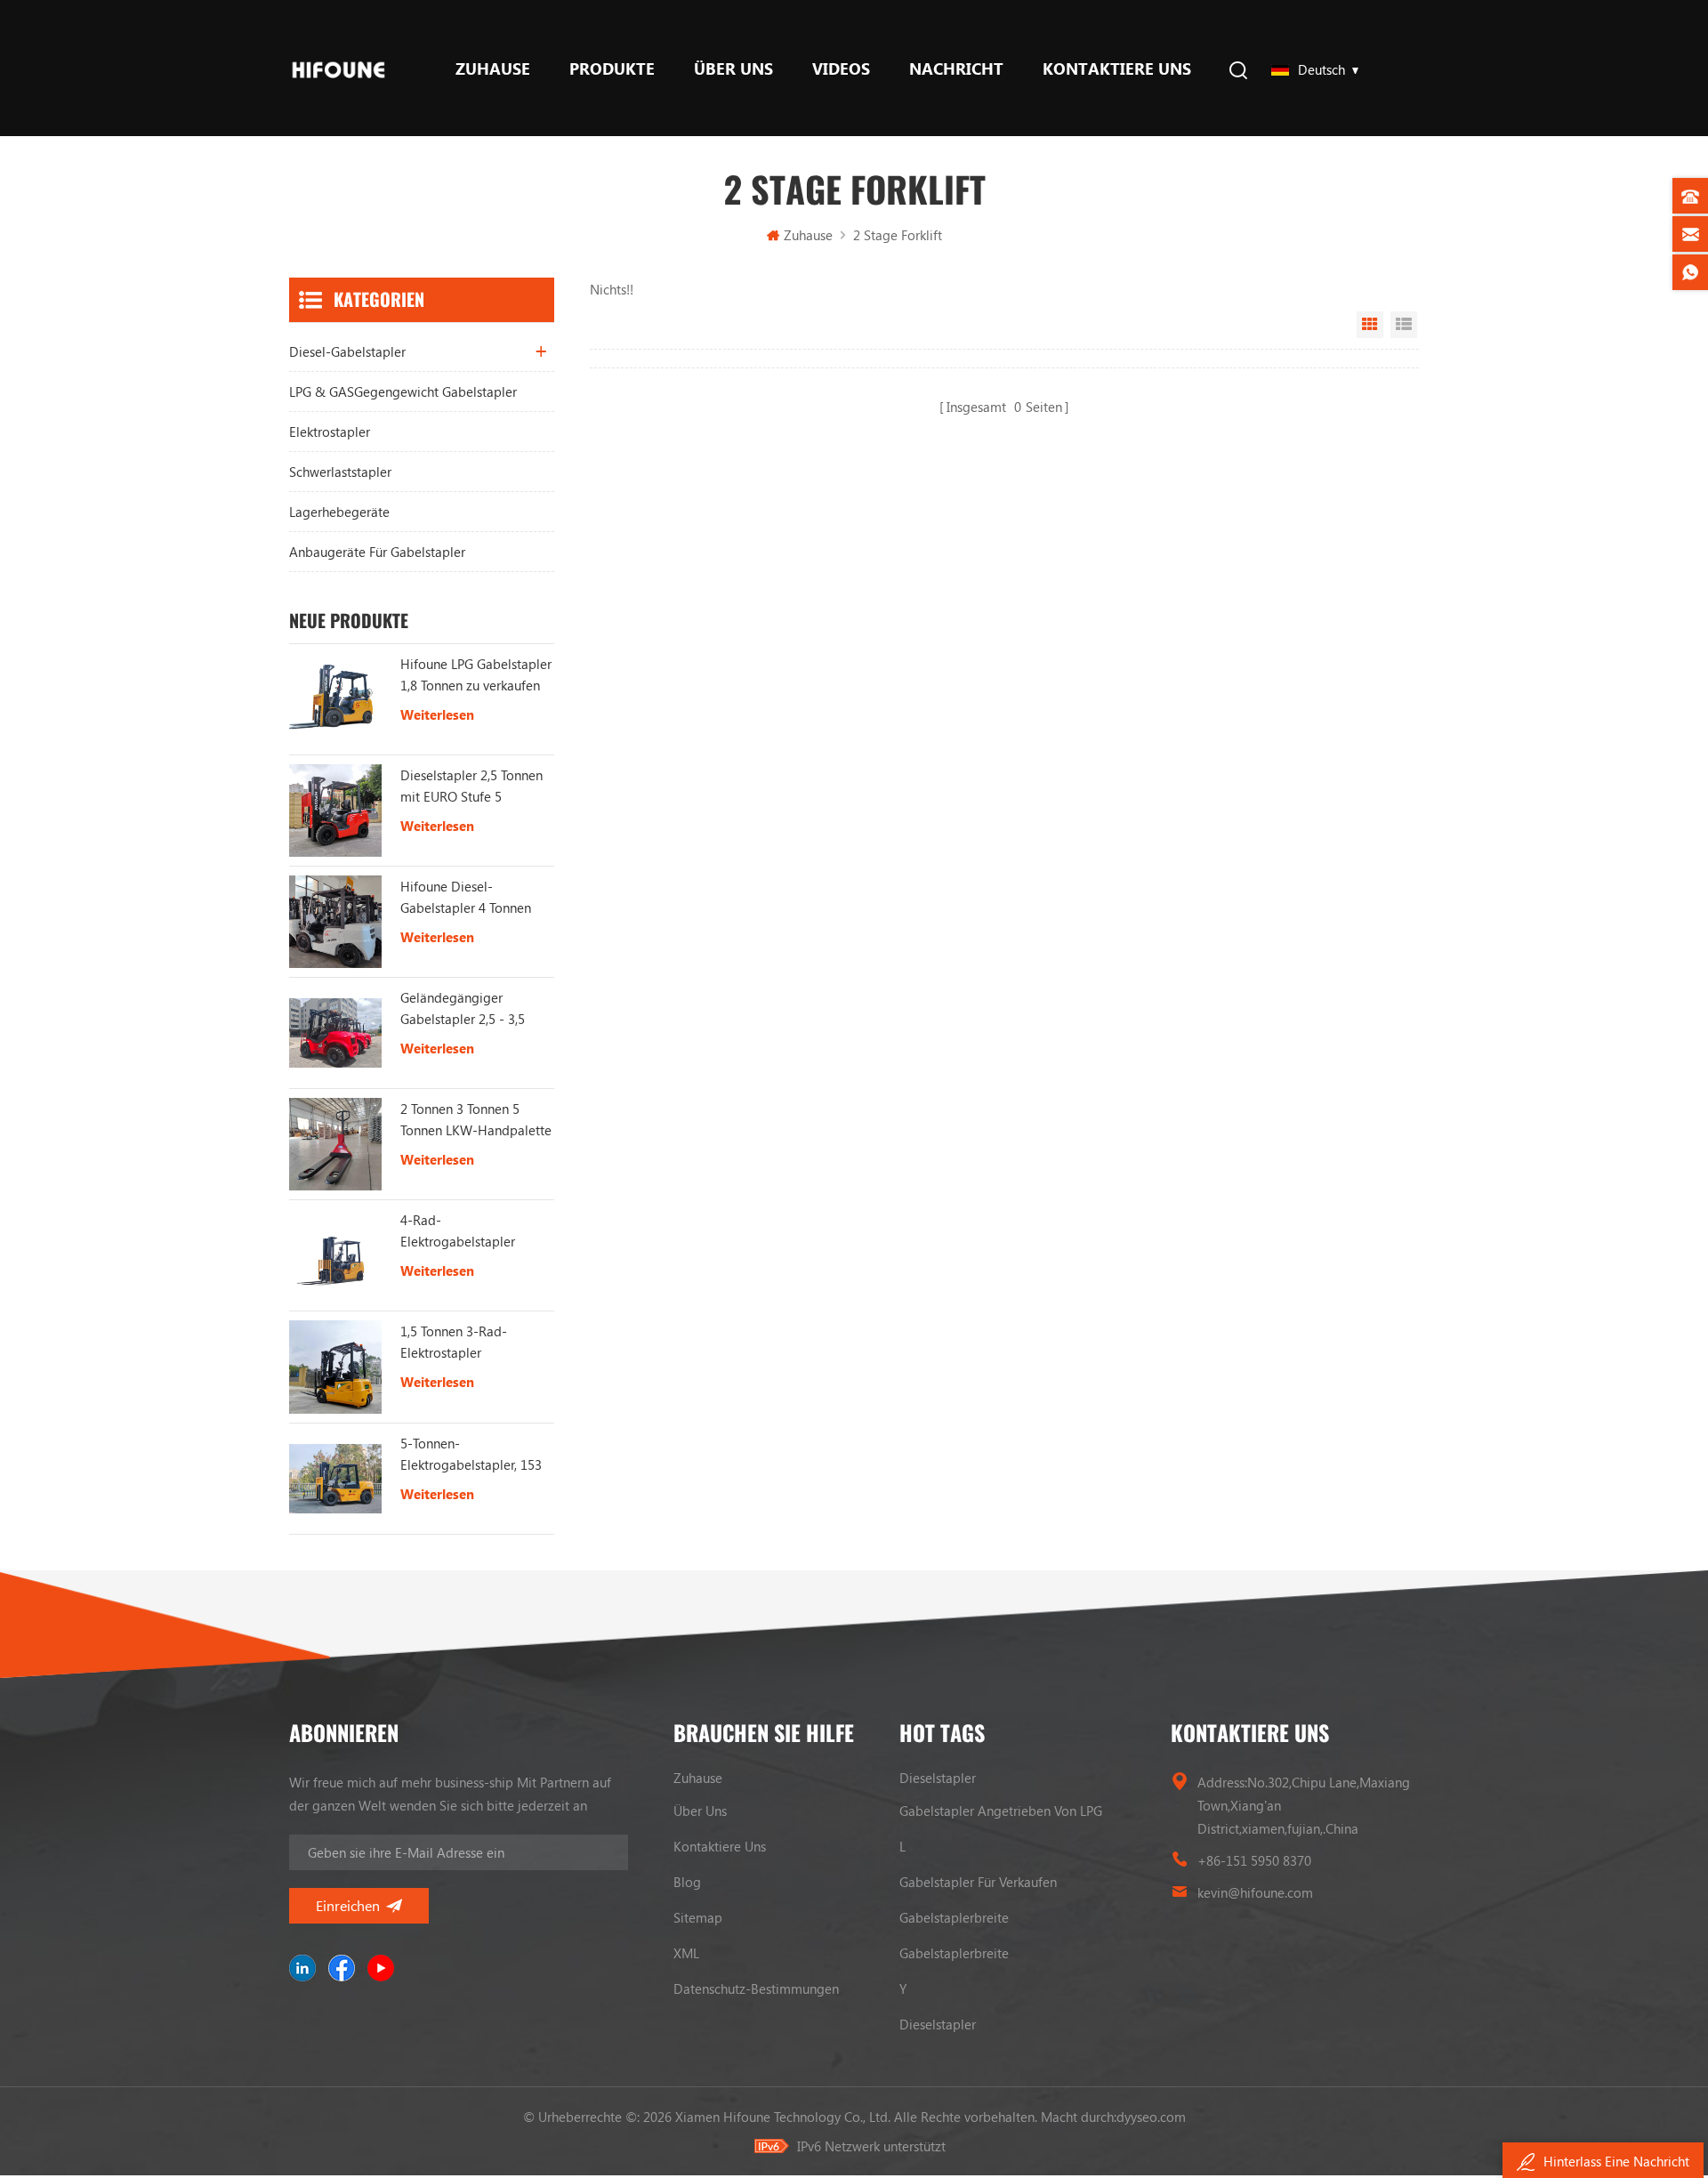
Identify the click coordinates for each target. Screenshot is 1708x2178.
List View (1404, 325)
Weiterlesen (437, 714)
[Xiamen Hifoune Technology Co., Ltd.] (338, 68)
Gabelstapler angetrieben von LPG (1001, 1811)
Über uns (733, 69)
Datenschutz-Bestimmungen (756, 1988)
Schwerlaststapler (340, 472)
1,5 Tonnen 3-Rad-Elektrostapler (454, 1342)
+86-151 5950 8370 (1254, 1860)
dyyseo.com (1151, 2117)
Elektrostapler (330, 432)
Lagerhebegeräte (339, 512)
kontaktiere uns (1117, 69)
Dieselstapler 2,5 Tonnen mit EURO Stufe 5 (471, 786)
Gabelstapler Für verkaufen (978, 1882)
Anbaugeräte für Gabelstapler (377, 552)
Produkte (612, 69)
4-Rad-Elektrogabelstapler (458, 1230)
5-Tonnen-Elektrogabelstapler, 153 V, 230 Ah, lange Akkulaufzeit (471, 1455)
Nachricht (956, 69)
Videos (841, 69)
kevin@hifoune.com (1255, 1892)
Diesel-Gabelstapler (347, 351)
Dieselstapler (938, 1778)
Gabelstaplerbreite (954, 1917)
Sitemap (698, 1917)
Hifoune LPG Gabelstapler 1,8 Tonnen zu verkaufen (476, 674)
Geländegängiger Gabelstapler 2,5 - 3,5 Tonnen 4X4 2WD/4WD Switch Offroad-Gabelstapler (468, 1009)
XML (686, 1953)
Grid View (1370, 325)
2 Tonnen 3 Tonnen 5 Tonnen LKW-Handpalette (476, 1119)
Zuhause (493, 69)
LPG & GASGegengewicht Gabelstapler (403, 391)
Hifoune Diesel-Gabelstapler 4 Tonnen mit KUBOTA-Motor (466, 898)
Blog (687, 1882)
